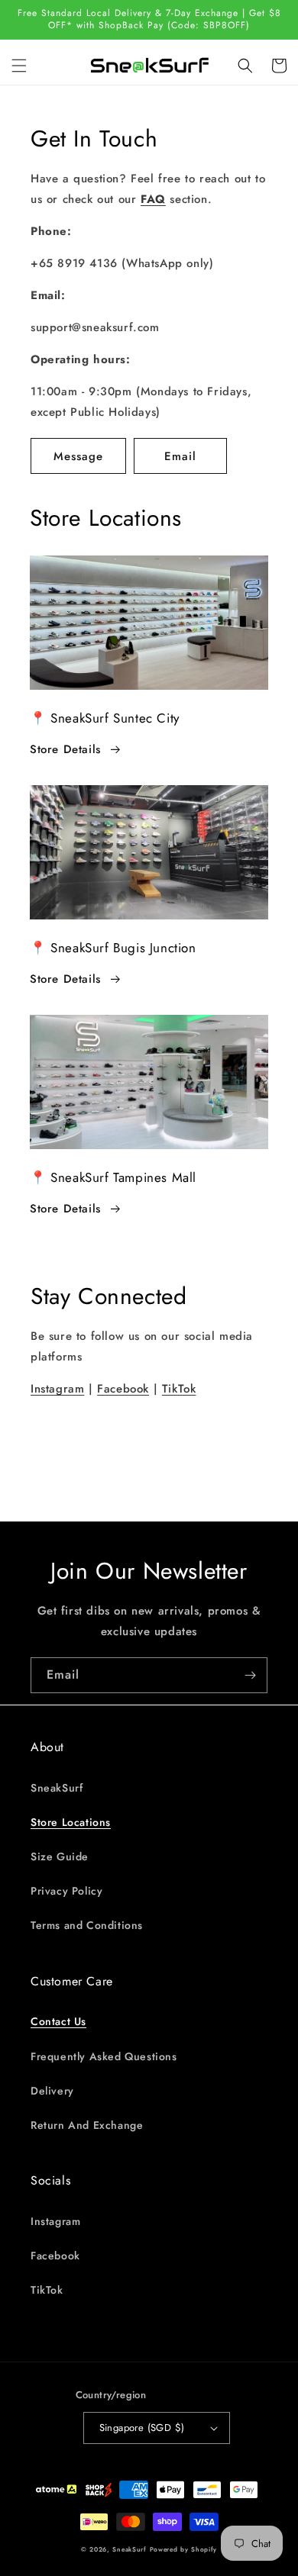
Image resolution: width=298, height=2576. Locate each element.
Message (78, 456)
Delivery (52, 2091)
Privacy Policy (66, 1891)
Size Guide (60, 1856)
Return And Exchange (87, 2125)
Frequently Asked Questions (104, 2056)
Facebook (123, 1389)
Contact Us (58, 2021)
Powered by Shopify (184, 2549)
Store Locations (71, 1822)
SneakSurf (57, 1788)
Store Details (65, 749)
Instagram (57, 1389)
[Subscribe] (250, 1675)
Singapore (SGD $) (142, 2428)
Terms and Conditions (87, 1925)
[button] (19, 66)
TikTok (179, 1389)
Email (180, 456)
